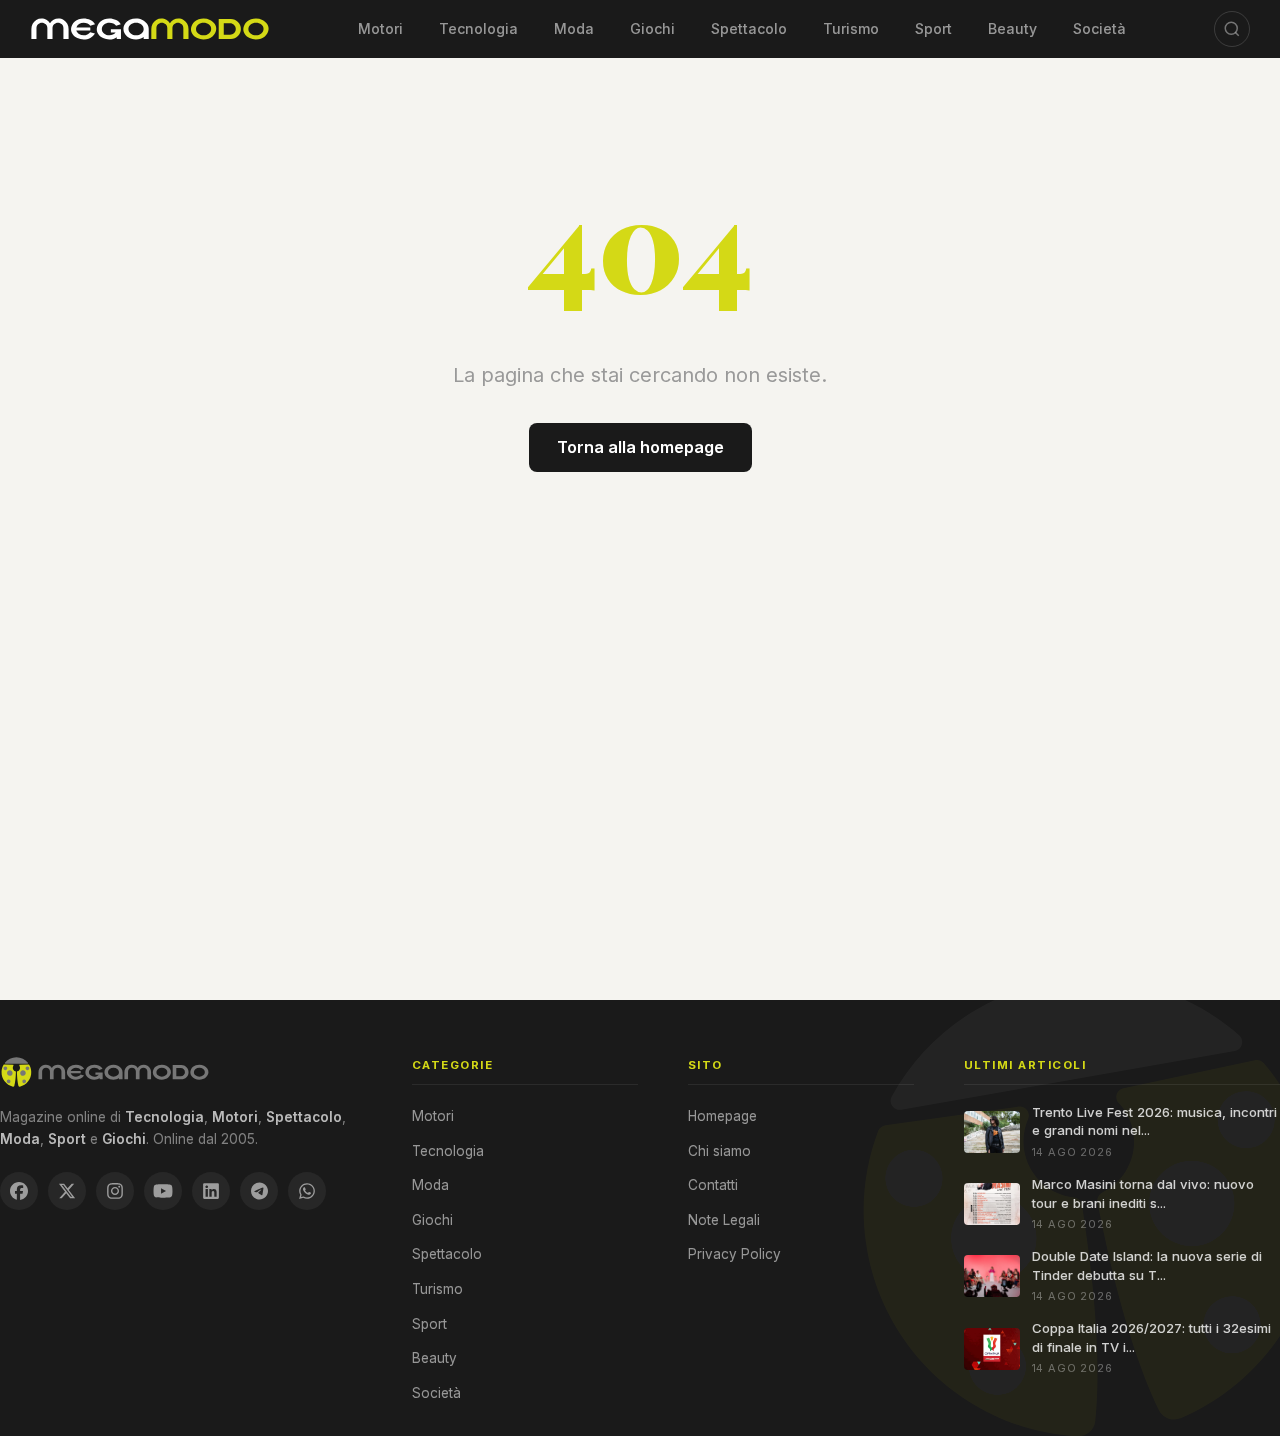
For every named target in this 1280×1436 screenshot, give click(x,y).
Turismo (851, 28)
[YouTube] (163, 1191)
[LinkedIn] (211, 1191)
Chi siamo (719, 1151)
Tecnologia (478, 28)
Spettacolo (749, 28)
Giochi (652, 28)
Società (1099, 28)
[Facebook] (19, 1191)
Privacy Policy (734, 1254)
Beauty (1012, 28)
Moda (574, 28)
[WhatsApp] (307, 1191)
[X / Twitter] (67, 1191)
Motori (380, 28)
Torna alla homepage (640, 447)
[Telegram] (259, 1191)
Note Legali (724, 1220)
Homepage (722, 1116)
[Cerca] (1232, 29)
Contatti (713, 1185)
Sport (933, 28)
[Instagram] (115, 1191)
